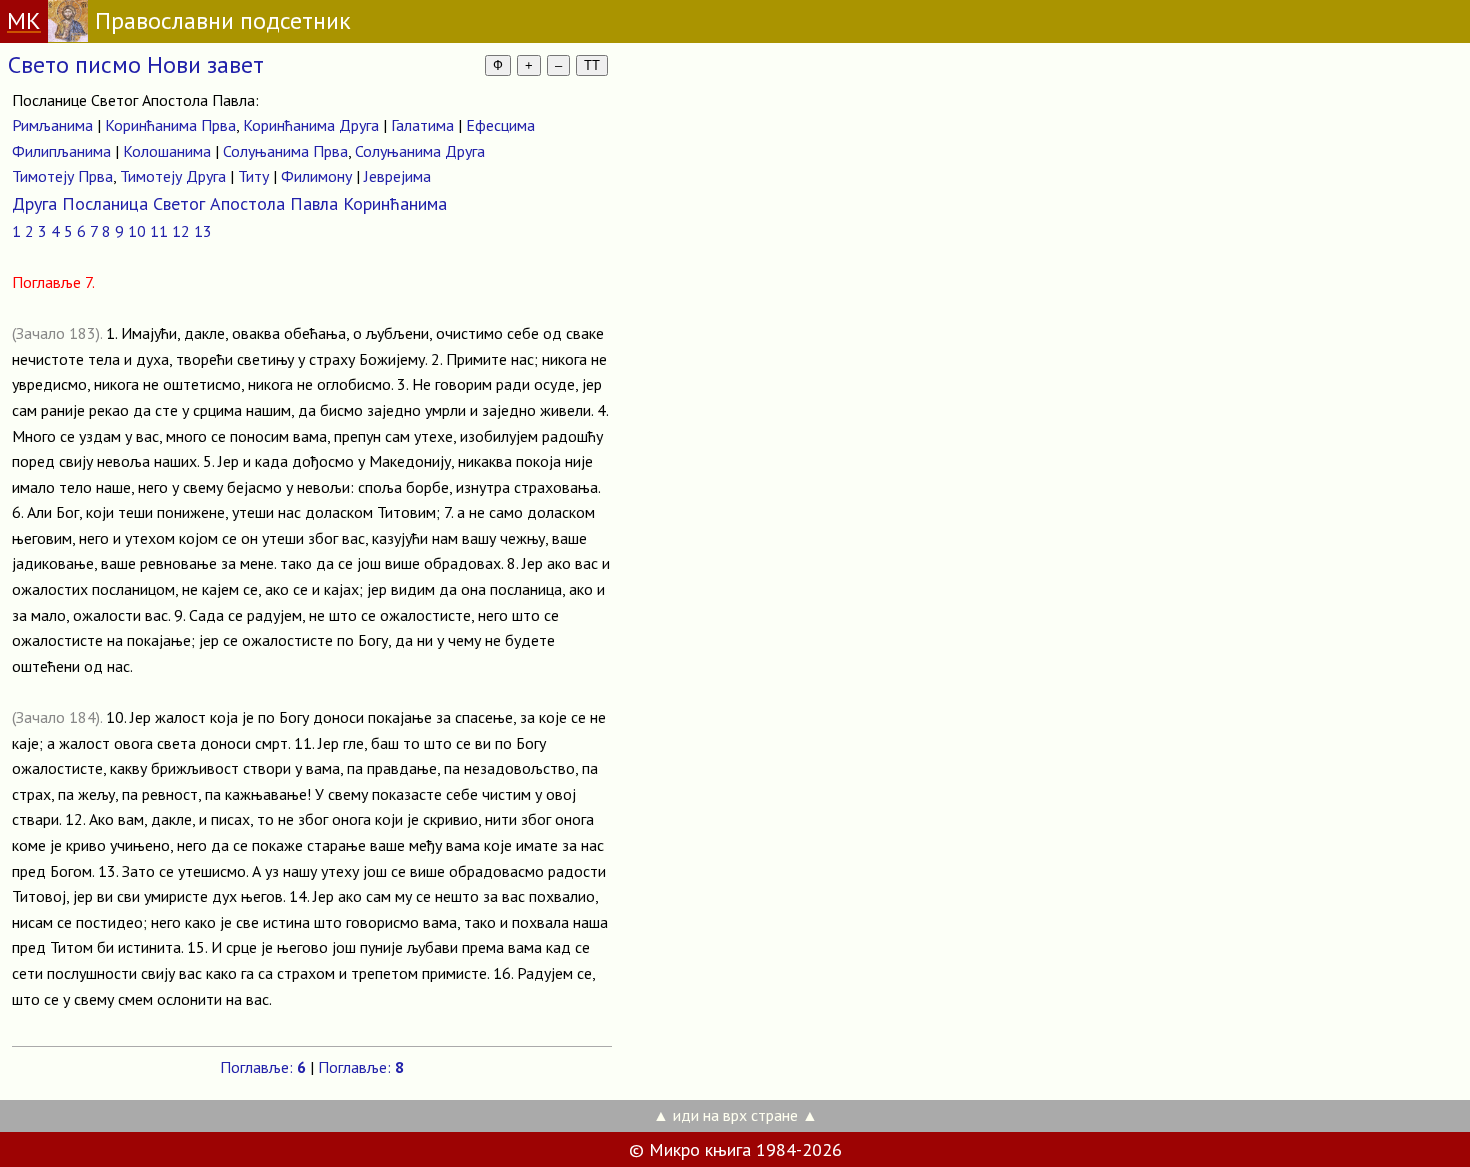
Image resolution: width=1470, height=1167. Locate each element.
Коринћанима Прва (170, 125)
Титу (253, 176)
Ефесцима (500, 125)
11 (159, 231)
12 (181, 231)
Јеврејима (397, 176)
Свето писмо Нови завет (136, 64)
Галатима (422, 125)
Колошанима (167, 151)
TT (592, 65)
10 (137, 231)
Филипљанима (61, 151)
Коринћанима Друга (311, 125)
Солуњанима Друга (420, 151)
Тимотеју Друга (173, 176)
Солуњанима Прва (285, 151)
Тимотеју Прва (62, 176)
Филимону (316, 176)
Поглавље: (263, 1067)
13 (203, 231)
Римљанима (52, 125)
